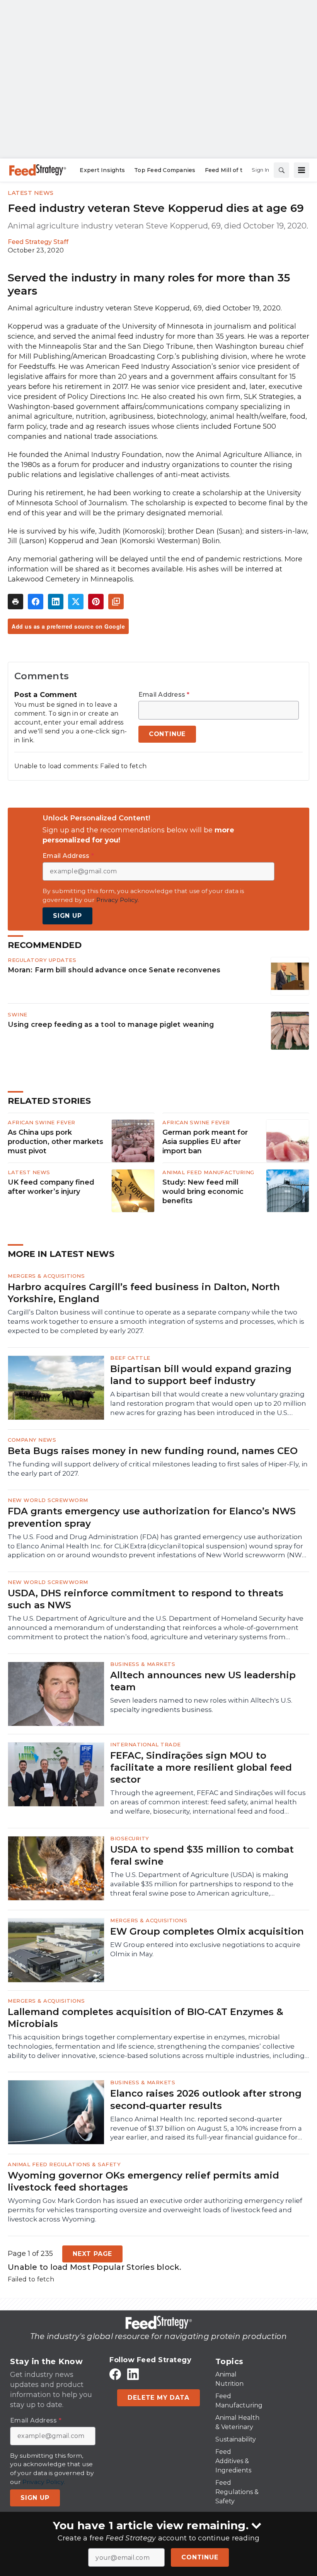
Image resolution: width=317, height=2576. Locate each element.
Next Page (92, 2254)
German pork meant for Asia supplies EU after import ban (205, 1142)
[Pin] (96, 602)
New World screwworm (48, 1500)
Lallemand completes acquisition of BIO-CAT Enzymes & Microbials (146, 2018)
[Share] (36, 602)
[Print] (15, 602)
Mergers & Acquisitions (46, 1276)
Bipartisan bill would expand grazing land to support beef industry (201, 1375)
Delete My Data (158, 2398)
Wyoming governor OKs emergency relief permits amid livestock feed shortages (143, 2181)
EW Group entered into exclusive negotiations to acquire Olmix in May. (205, 1949)
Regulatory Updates (42, 960)
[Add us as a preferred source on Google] (116, 602)
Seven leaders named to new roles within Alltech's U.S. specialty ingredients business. (201, 1705)
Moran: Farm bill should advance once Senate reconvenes (114, 970)
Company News (32, 1440)
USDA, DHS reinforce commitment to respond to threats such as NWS (146, 1599)
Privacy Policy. (118, 900)
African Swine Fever (42, 1122)
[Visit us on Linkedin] (133, 2374)
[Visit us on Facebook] (115, 2374)
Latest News (31, 193)
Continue (200, 2557)
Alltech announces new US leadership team (203, 1681)
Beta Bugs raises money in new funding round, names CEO (153, 1451)
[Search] (281, 170)
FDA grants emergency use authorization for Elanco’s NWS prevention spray (152, 1517)
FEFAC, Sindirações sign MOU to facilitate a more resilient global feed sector (201, 1767)
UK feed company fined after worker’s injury (51, 1187)
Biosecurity (130, 1838)
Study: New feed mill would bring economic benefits (203, 1192)
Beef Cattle (130, 1358)
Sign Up (67, 916)
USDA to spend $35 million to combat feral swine (202, 1855)
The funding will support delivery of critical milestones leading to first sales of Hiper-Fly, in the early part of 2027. (158, 1469)
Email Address (164, 695)
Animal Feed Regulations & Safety (64, 2164)
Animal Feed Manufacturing (208, 1172)
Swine (18, 1014)
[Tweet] (76, 602)
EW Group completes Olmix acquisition (207, 1931)
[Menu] (302, 170)
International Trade (146, 1744)
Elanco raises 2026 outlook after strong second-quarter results (206, 2099)
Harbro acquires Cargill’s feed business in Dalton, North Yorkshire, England (144, 1293)
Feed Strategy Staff (38, 242)
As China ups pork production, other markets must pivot (55, 1142)
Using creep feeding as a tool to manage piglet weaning (111, 1024)
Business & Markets (143, 1664)
